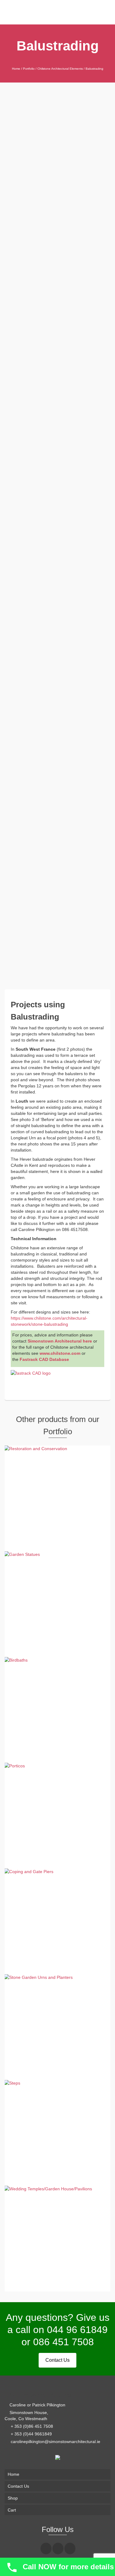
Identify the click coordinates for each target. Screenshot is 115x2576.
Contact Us (57, 2360)
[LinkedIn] (70, 2548)
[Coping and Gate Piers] (46, 61)
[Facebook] (46, 2548)
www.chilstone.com (60, 1353)
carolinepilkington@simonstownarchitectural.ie (55, 2442)
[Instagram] (58, 2548)
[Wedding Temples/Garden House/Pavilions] (69, 61)
